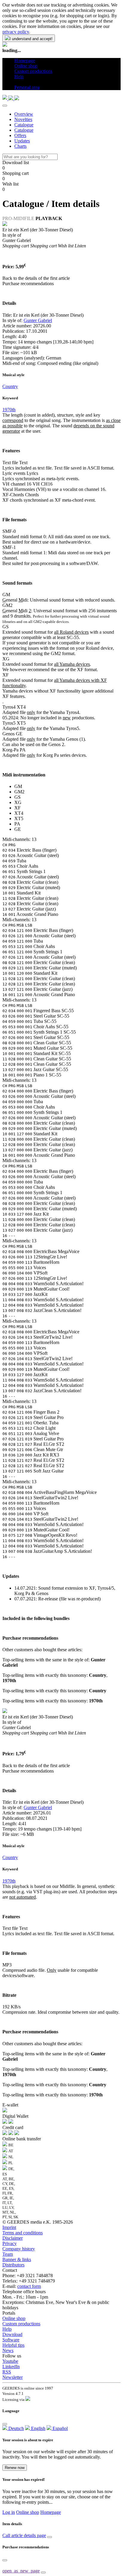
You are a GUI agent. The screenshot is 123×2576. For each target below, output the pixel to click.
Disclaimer (13, 2238)
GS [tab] (17, 797)
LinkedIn (11, 2367)
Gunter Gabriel (38, 320)
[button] (17, 82)
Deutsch (16, 2428)
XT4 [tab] (19, 813)
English (38, 2428)
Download (12, 2334)
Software (11, 2340)
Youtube (10, 2361)
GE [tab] (18, 829)
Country (10, 386)
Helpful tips (13, 2345)
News (8, 2350)
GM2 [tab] (19, 792)
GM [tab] (18, 786)
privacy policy (16, 32)
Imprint (9, 2227)
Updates (22, 141)
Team (8, 2254)
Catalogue (24, 125)
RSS (7, 2372)
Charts (20, 146)
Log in (9, 2512)
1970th (9, 410)
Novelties (23, 119)
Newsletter (13, 2377)
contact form (29, 2286)
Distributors (13, 2265)
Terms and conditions (23, 2233)
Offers (20, 135)
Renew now (15, 2468)
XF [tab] (17, 808)
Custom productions (21, 2324)
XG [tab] (18, 802)
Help (7, 2329)
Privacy (10, 2243)
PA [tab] (17, 824)
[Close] (5, 106)
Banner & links (17, 2259)
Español (60, 2428)
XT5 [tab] (19, 818)
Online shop (14, 2318)
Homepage (51, 2512)
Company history (19, 2249)
